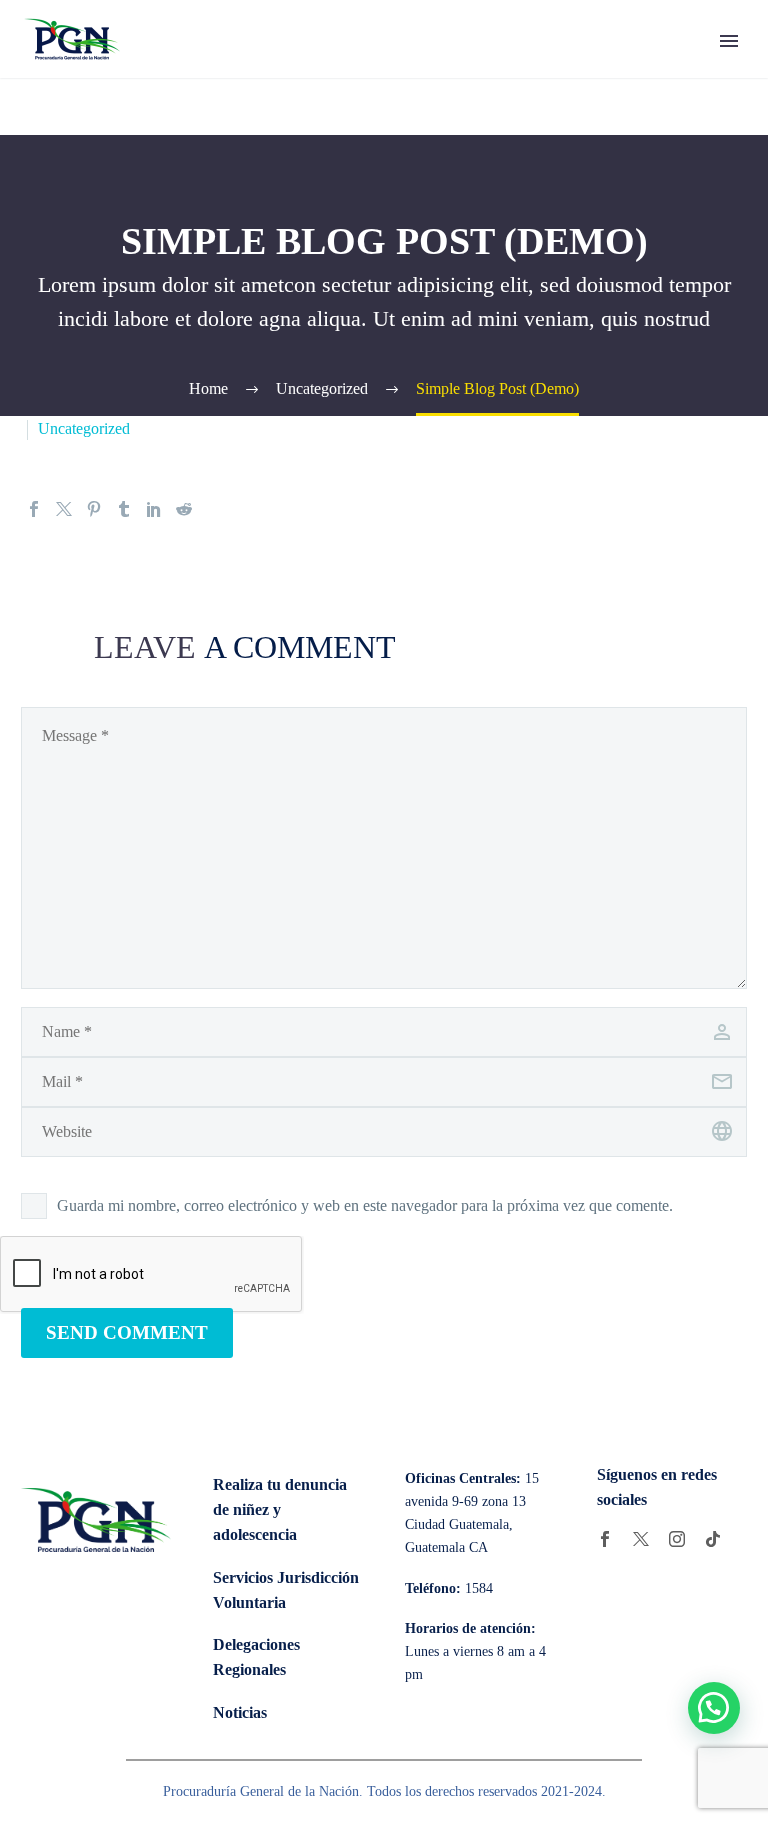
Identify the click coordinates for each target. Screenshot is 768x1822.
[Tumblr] (124, 509)
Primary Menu (729, 41)
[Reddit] (184, 509)
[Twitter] (64, 509)
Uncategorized (84, 428)
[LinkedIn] (154, 509)
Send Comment (127, 1332)
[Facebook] (34, 509)
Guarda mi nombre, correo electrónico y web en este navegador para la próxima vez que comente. (365, 1205)
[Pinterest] (94, 509)
